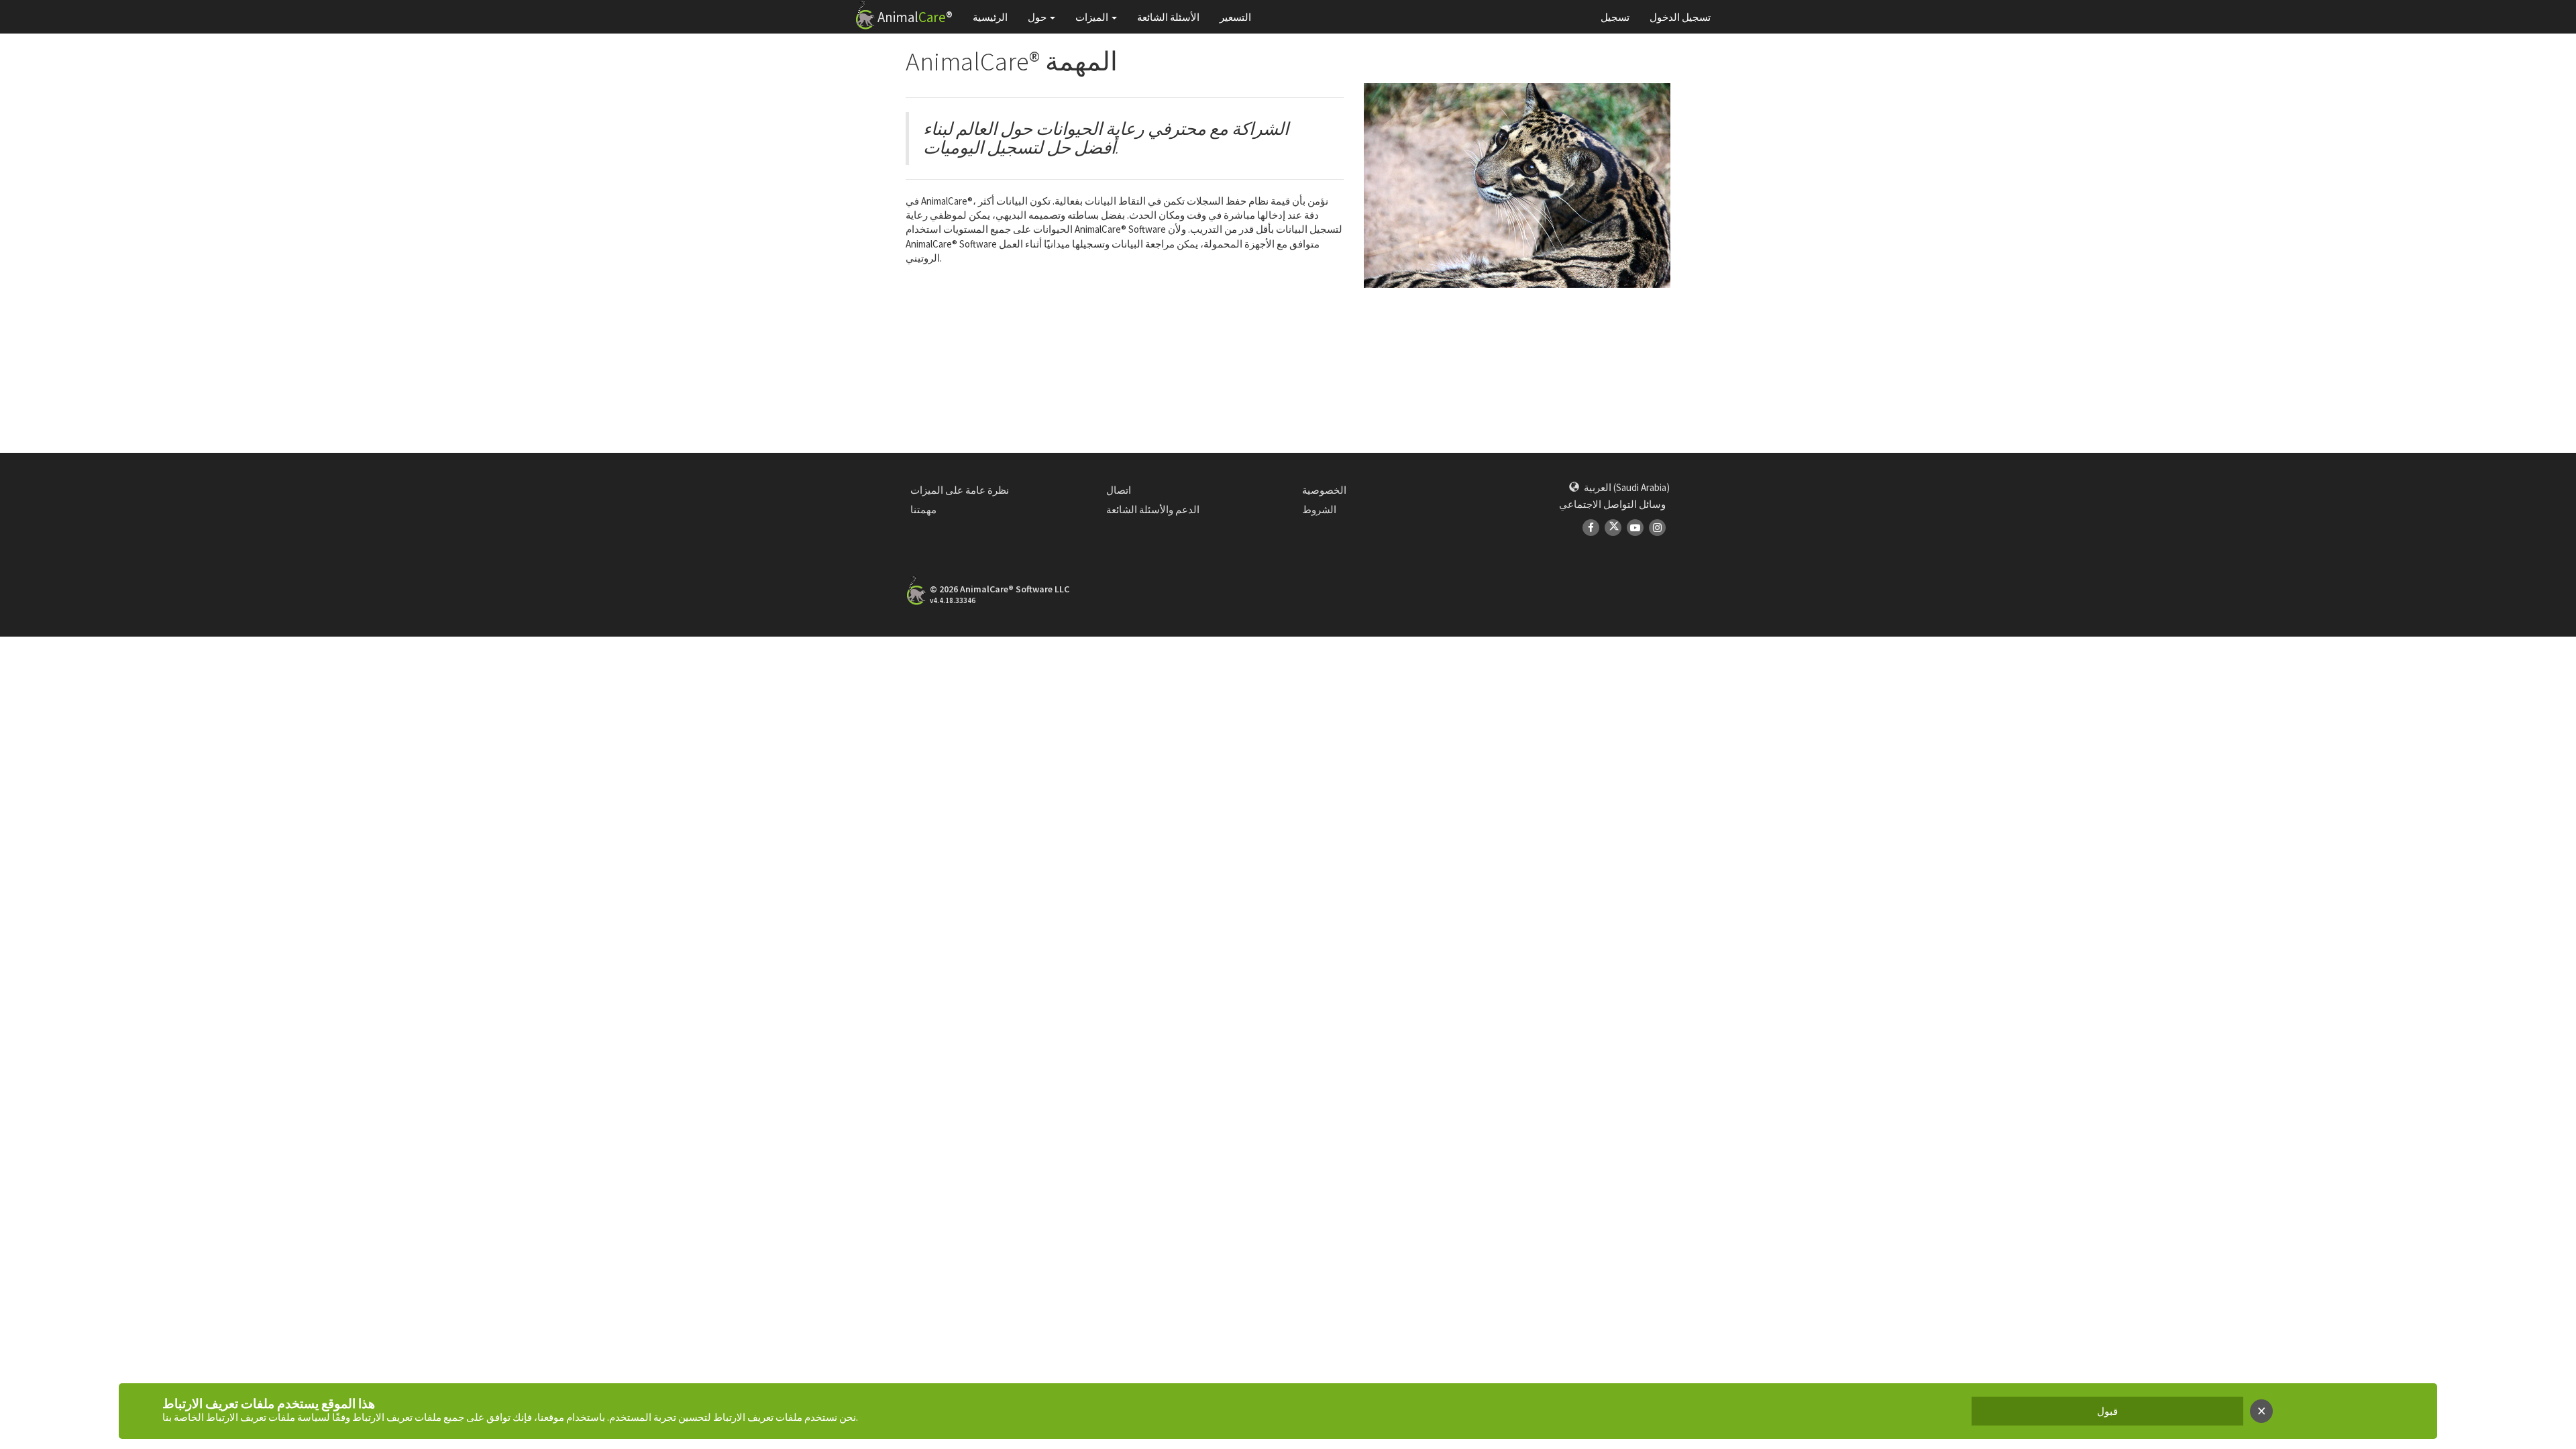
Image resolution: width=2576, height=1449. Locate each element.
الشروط (1319, 509)
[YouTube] (1635, 528)
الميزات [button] (1092, 17)
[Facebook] (1591, 528)
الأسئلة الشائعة (1168, 17)
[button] (1619, 487)
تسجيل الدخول (1680, 17)
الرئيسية (990, 17)
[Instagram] (1657, 528)
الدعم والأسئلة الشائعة (1153, 509)
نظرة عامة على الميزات (960, 490)
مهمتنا (923, 509)
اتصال (1119, 490)
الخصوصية (1324, 490)
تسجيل (1615, 17)
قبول (2107, 1411)
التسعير (1235, 17)
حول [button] (1037, 17)
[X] (1613, 528)
